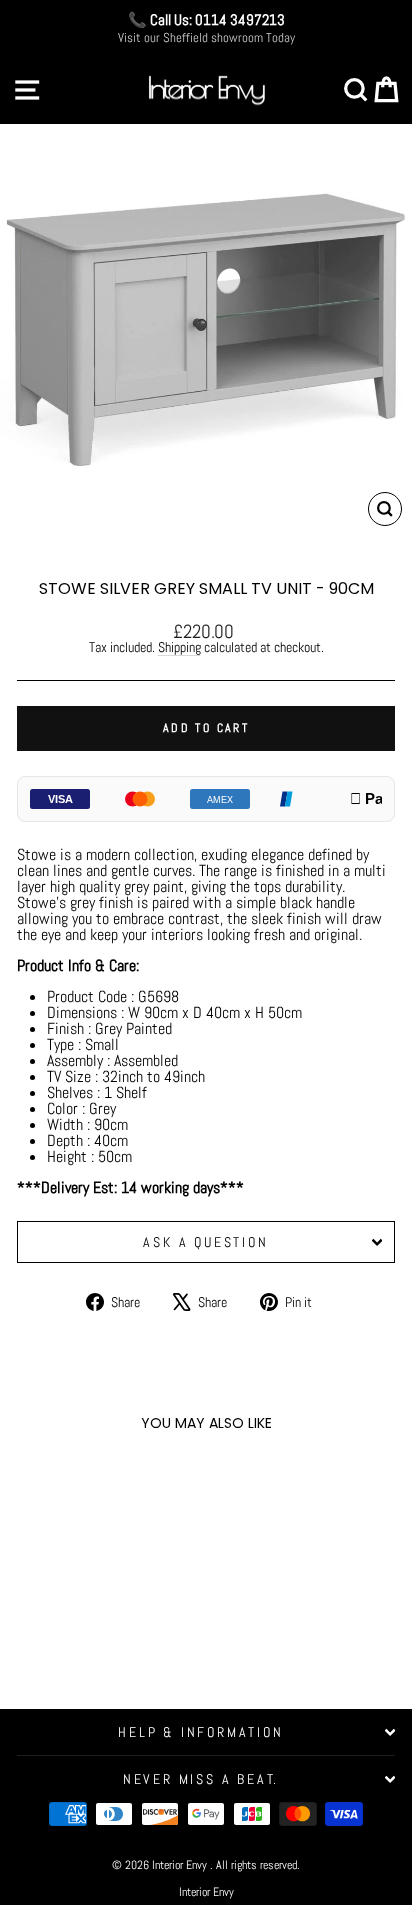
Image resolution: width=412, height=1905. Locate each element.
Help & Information (200, 1732)
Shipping (179, 647)
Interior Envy (206, 1892)
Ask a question (205, 1242)
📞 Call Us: (206, 19)
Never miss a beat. (201, 1779)
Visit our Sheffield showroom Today (206, 37)
